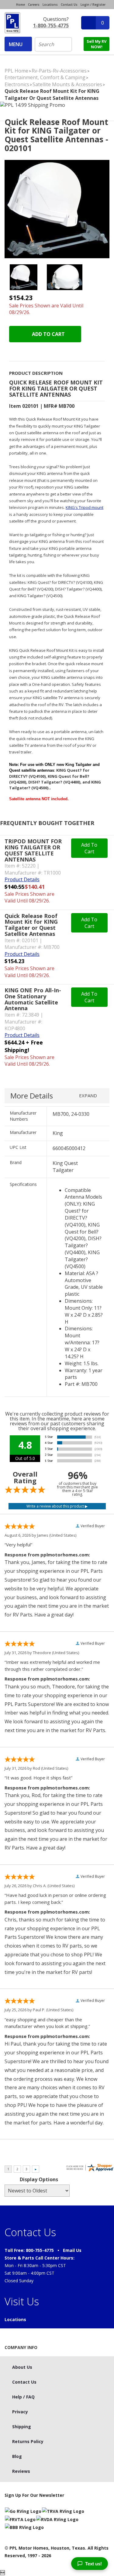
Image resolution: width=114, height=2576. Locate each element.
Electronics (17, 84)
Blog (17, 2456)
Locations (50, 5)
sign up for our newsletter (34, 2495)
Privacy (20, 2412)
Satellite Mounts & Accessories (67, 84)
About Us (22, 2367)
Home (21, 5)
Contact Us (69, 5)
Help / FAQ (23, 2397)
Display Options (39, 2179)
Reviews (21, 2471)
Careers (34, 5)
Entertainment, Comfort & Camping (45, 77)
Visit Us (22, 2301)
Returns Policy (28, 2441)
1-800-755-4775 (51, 25)
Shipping (22, 2427)
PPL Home (16, 71)
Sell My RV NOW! (97, 44)
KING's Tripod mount (85, 507)
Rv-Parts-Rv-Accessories (59, 71)
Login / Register (93, 5)
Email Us (72, 2250)
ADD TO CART (48, 334)
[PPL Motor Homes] (12, 23)
